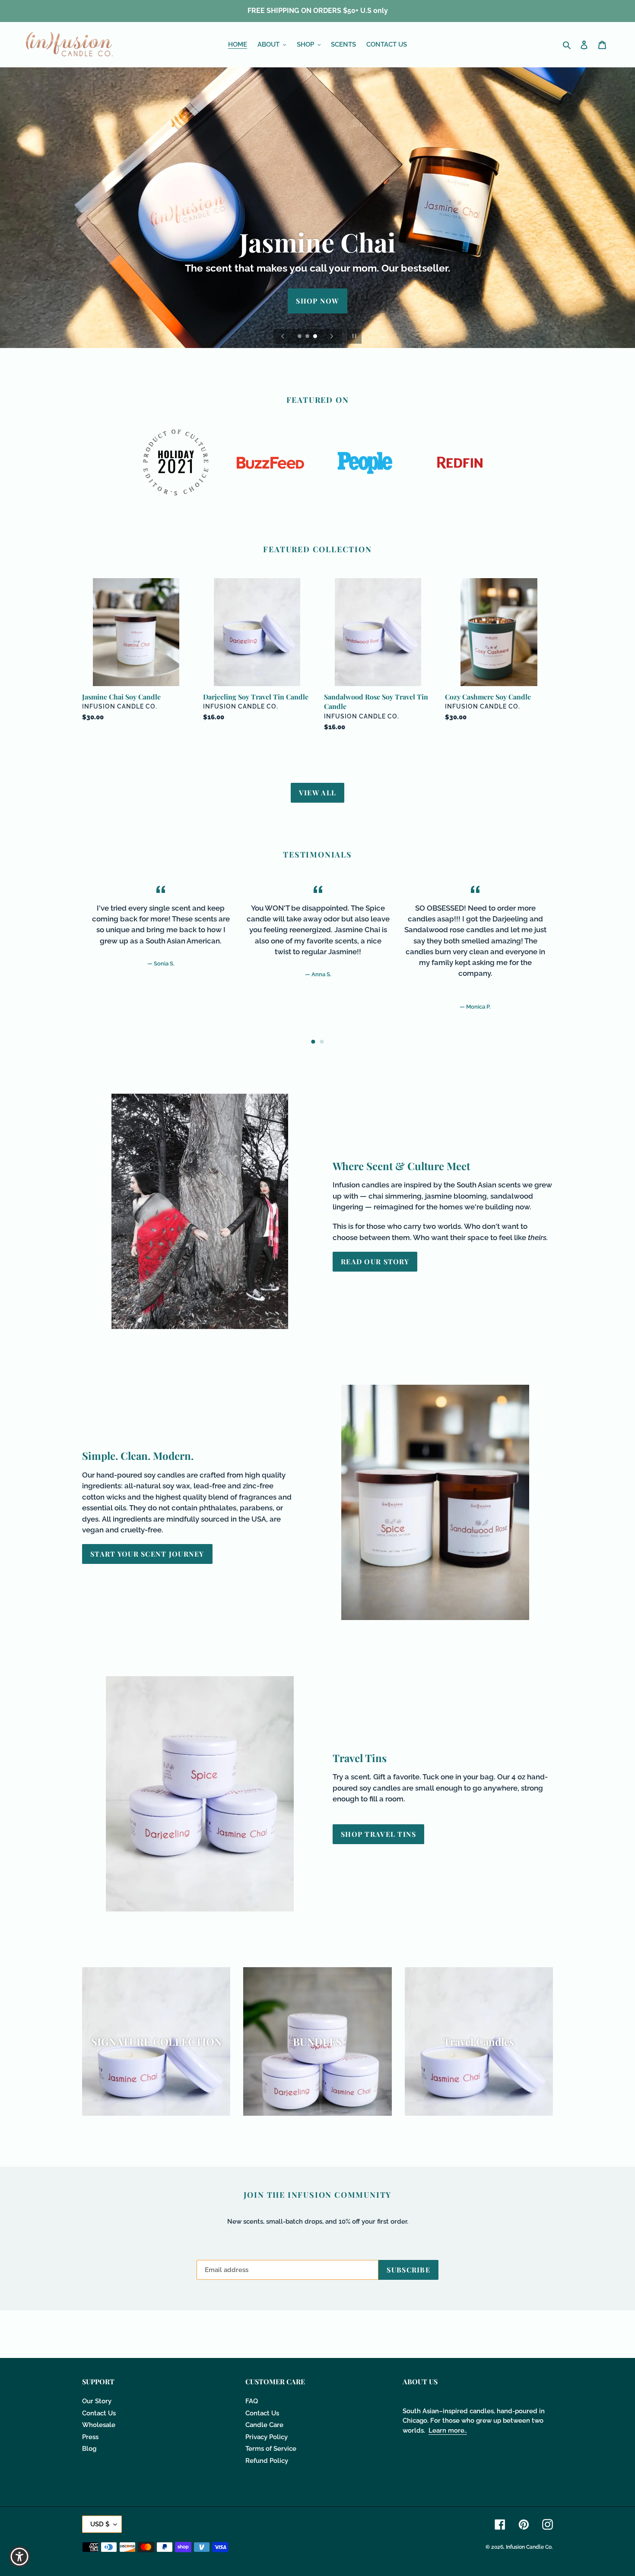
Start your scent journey (147, 1554)
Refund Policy (267, 2461)
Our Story (97, 2401)
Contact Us (99, 2413)
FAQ (252, 2401)
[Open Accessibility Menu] (19, 2557)
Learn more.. (448, 2430)
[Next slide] (332, 336)
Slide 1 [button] (313, 1042)
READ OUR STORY (375, 1261)
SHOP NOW (317, 301)
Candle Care (264, 2425)
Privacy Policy (267, 2437)
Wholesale (99, 2425)
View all (317, 793)
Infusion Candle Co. (529, 2547)
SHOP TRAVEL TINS (378, 1834)
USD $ (100, 2524)
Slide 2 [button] (322, 1042)
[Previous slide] (283, 336)
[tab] (313, 1042)
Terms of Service (271, 2449)
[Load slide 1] (300, 337)
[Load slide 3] (316, 337)
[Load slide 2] (308, 337)
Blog (89, 2449)
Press (90, 2437)
